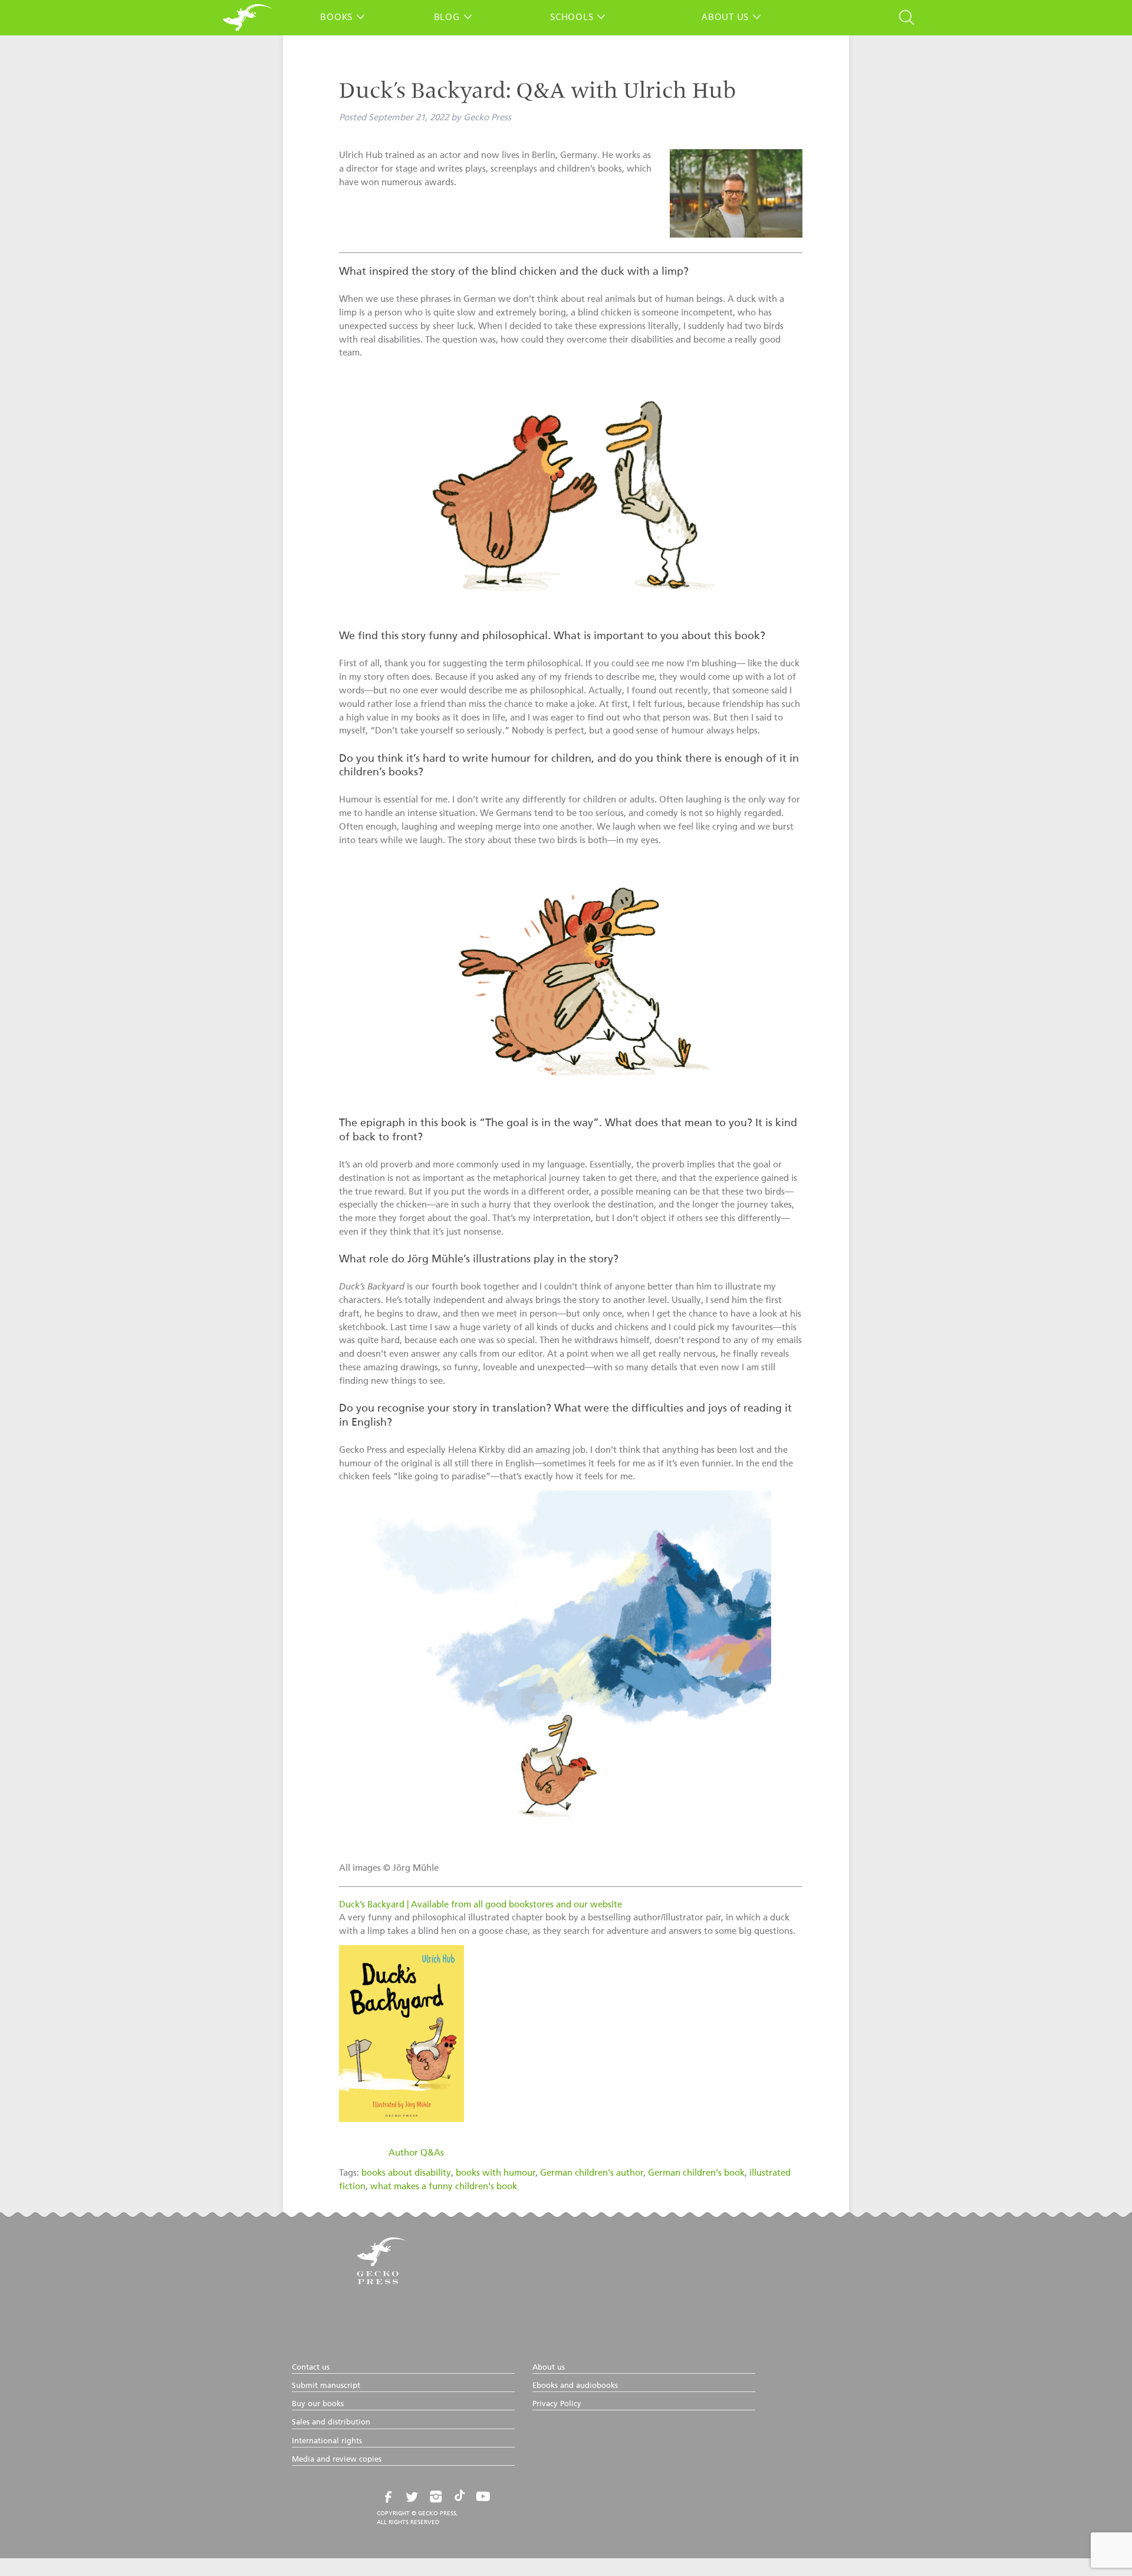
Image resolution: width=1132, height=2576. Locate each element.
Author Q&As (416, 2153)
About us (725, 17)
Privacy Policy (557, 2404)
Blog (447, 17)
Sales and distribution (331, 2422)
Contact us (311, 2368)
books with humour (496, 2173)
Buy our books (318, 2404)
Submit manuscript (326, 2386)
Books (336, 17)
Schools (572, 17)
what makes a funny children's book (444, 2187)
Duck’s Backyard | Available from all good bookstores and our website (481, 1905)
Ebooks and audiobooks (575, 2386)
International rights (327, 2441)
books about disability (406, 2173)
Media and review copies (337, 2460)
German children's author (592, 2173)
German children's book (696, 2173)
